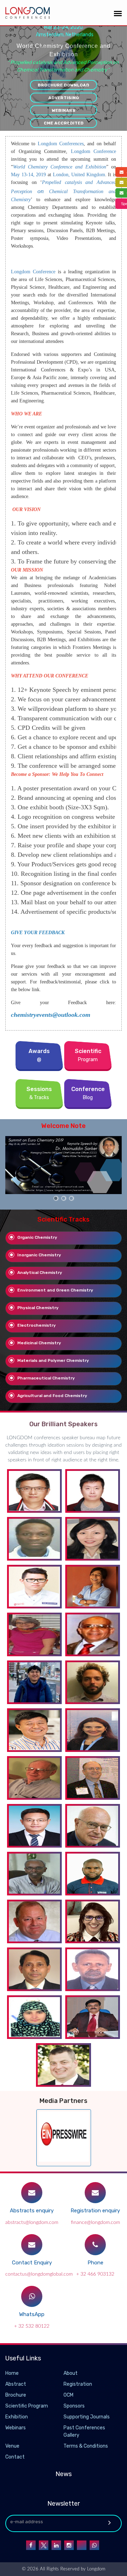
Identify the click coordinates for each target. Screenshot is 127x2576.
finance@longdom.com (95, 2223)
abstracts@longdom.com (32, 2223)
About (71, 2373)
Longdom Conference (94, 151)
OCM (68, 2395)
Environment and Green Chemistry (55, 1290)
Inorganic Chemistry (39, 1255)
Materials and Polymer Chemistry (53, 1360)
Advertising (64, 98)
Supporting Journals (87, 2417)
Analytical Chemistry (40, 1273)
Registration (78, 2384)
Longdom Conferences (61, 144)
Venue (12, 2446)
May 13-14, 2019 (28, 175)
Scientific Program (27, 2406)
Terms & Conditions (86, 2446)
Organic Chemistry (37, 1237)
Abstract (16, 2384)
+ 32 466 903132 (95, 2274)
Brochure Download (64, 85)
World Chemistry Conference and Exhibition (60, 167)
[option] (64, 1165)
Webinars (64, 110)
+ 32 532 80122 (32, 2326)
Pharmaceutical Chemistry (46, 1378)
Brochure (16, 2395)
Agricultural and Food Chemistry (52, 1396)
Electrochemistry (37, 1325)
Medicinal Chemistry (39, 1343)
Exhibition (17, 2417)
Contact (15, 2457)
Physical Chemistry (38, 1308)
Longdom (21, 272)
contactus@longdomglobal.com (39, 2274)
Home (12, 2373)
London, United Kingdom (79, 175)
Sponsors (74, 2406)
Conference (43, 272)
